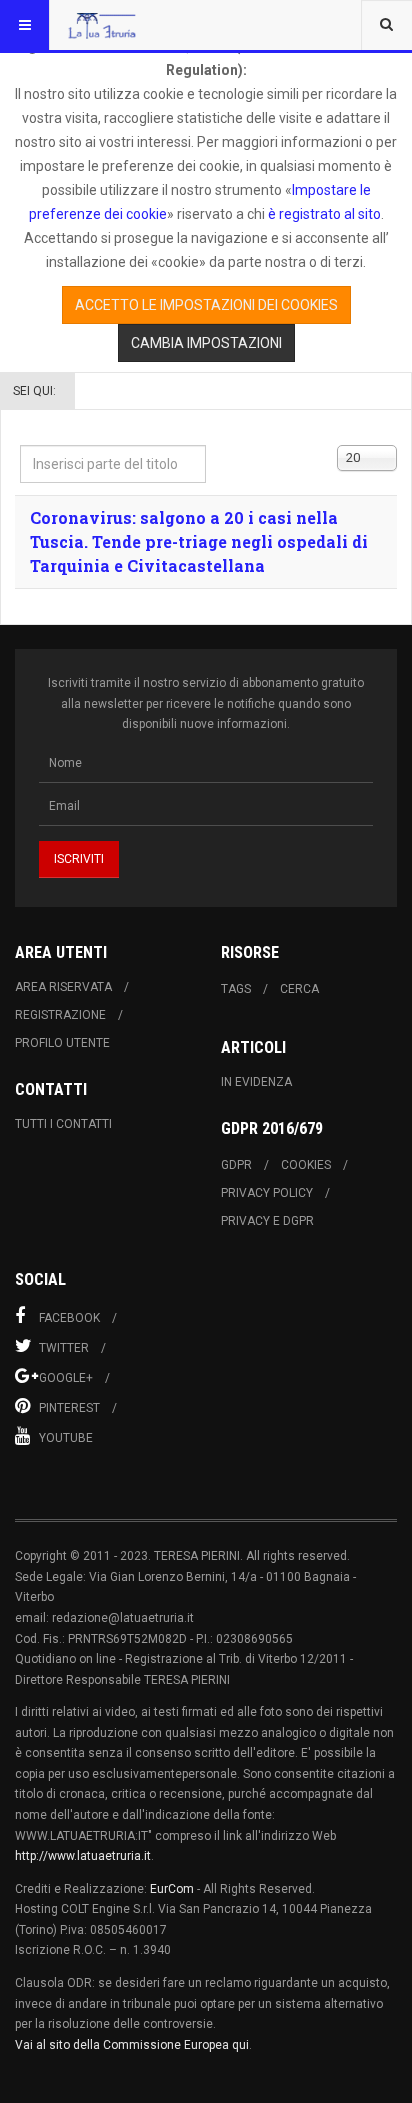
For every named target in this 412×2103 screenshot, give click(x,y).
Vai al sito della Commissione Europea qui (132, 2045)
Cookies (306, 1165)
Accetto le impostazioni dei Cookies (206, 305)
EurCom (172, 1889)
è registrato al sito (323, 214)
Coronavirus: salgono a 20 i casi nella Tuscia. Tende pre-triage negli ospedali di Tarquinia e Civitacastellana (199, 541)
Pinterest (69, 1408)
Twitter (64, 1348)
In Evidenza (256, 1082)
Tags (236, 989)
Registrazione (60, 1015)
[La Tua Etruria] (102, 25)
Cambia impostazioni (206, 343)
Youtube (66, 1438)
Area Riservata (63, 987)
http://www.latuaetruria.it (83, 1856)
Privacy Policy (267, 1193)
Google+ (66, 1378)
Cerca (299, 989)
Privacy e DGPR (267, 1221)
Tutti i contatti (63, 1124)
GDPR (236, 1165)
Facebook (69, 1318)
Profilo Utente (62, 1043)
